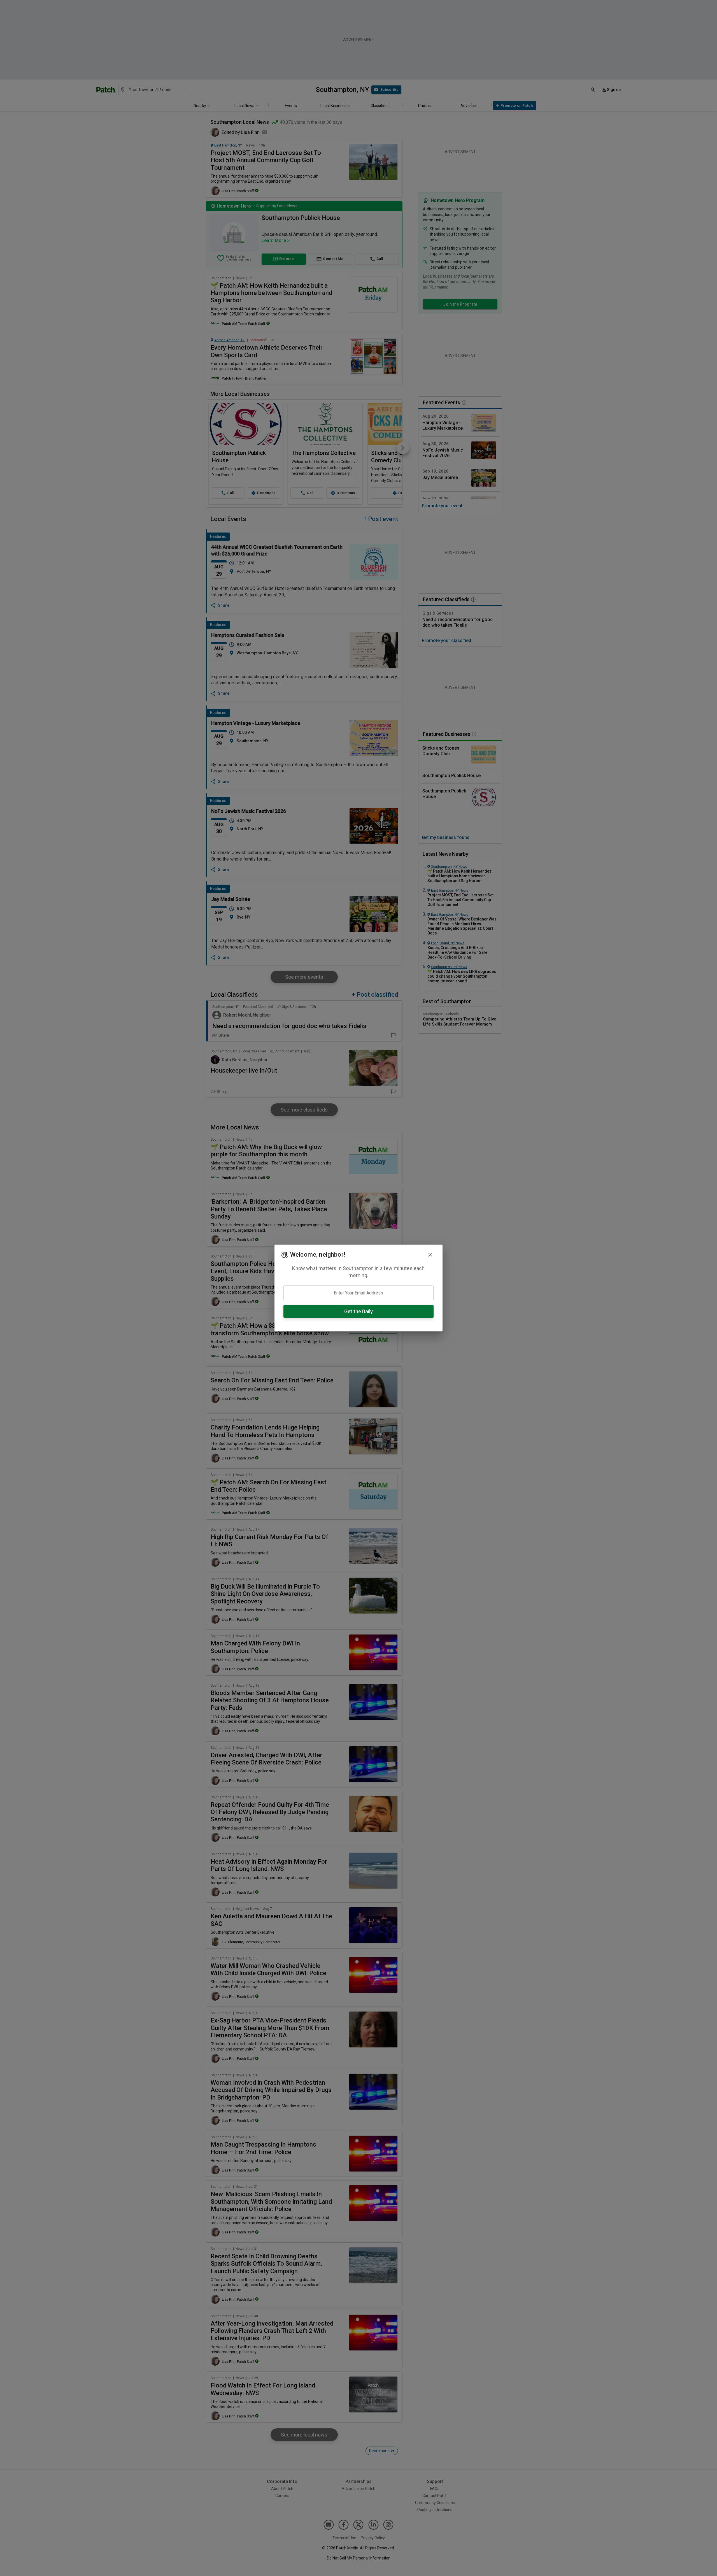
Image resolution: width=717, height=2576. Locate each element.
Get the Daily (358, 1311)
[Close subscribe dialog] (430, 1255)
